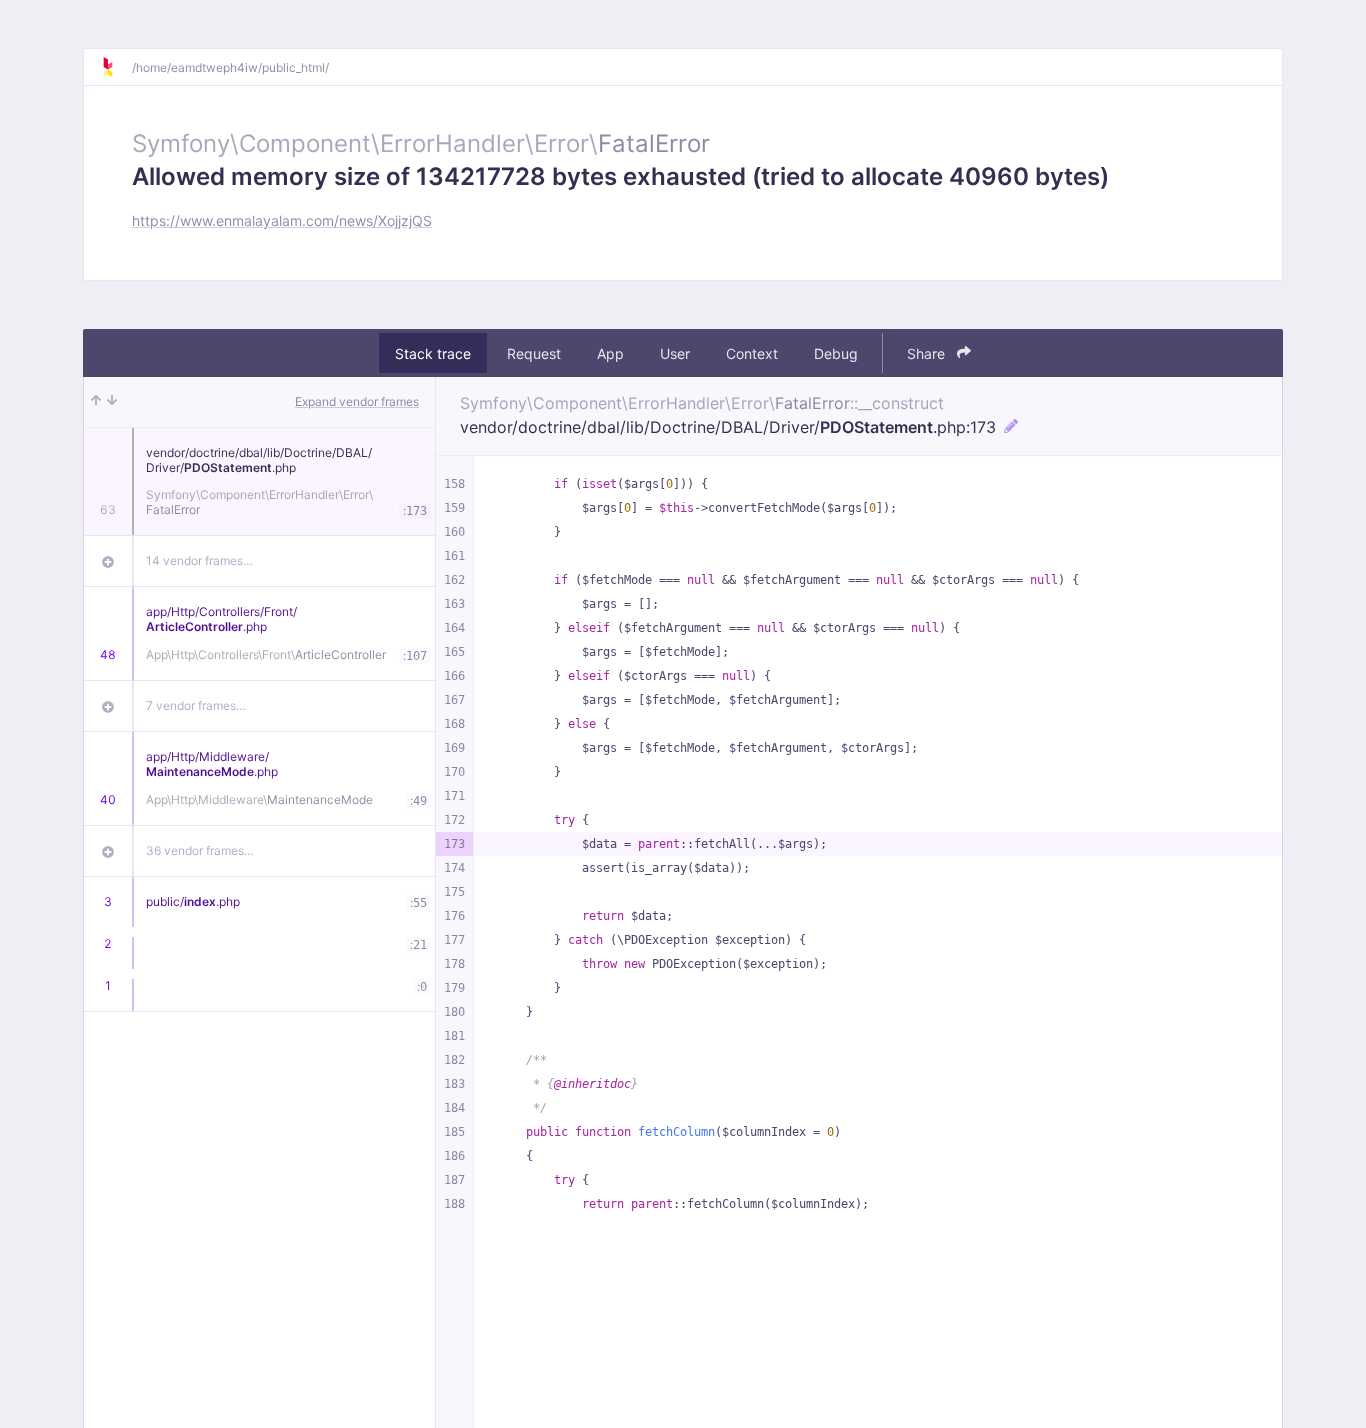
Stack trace (433, 353)
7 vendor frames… (196, 705)
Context (752, 353)
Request (534, 353)
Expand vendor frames (357, 401)
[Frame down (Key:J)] (112, 402)
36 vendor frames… (200, 850)
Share (928, 353)
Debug (836, 353)
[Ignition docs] (116, 67)
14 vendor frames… (199, 560)
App (610, 353)
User (675, 353)
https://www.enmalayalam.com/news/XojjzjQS (282, 220)
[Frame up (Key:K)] (96, 402)
